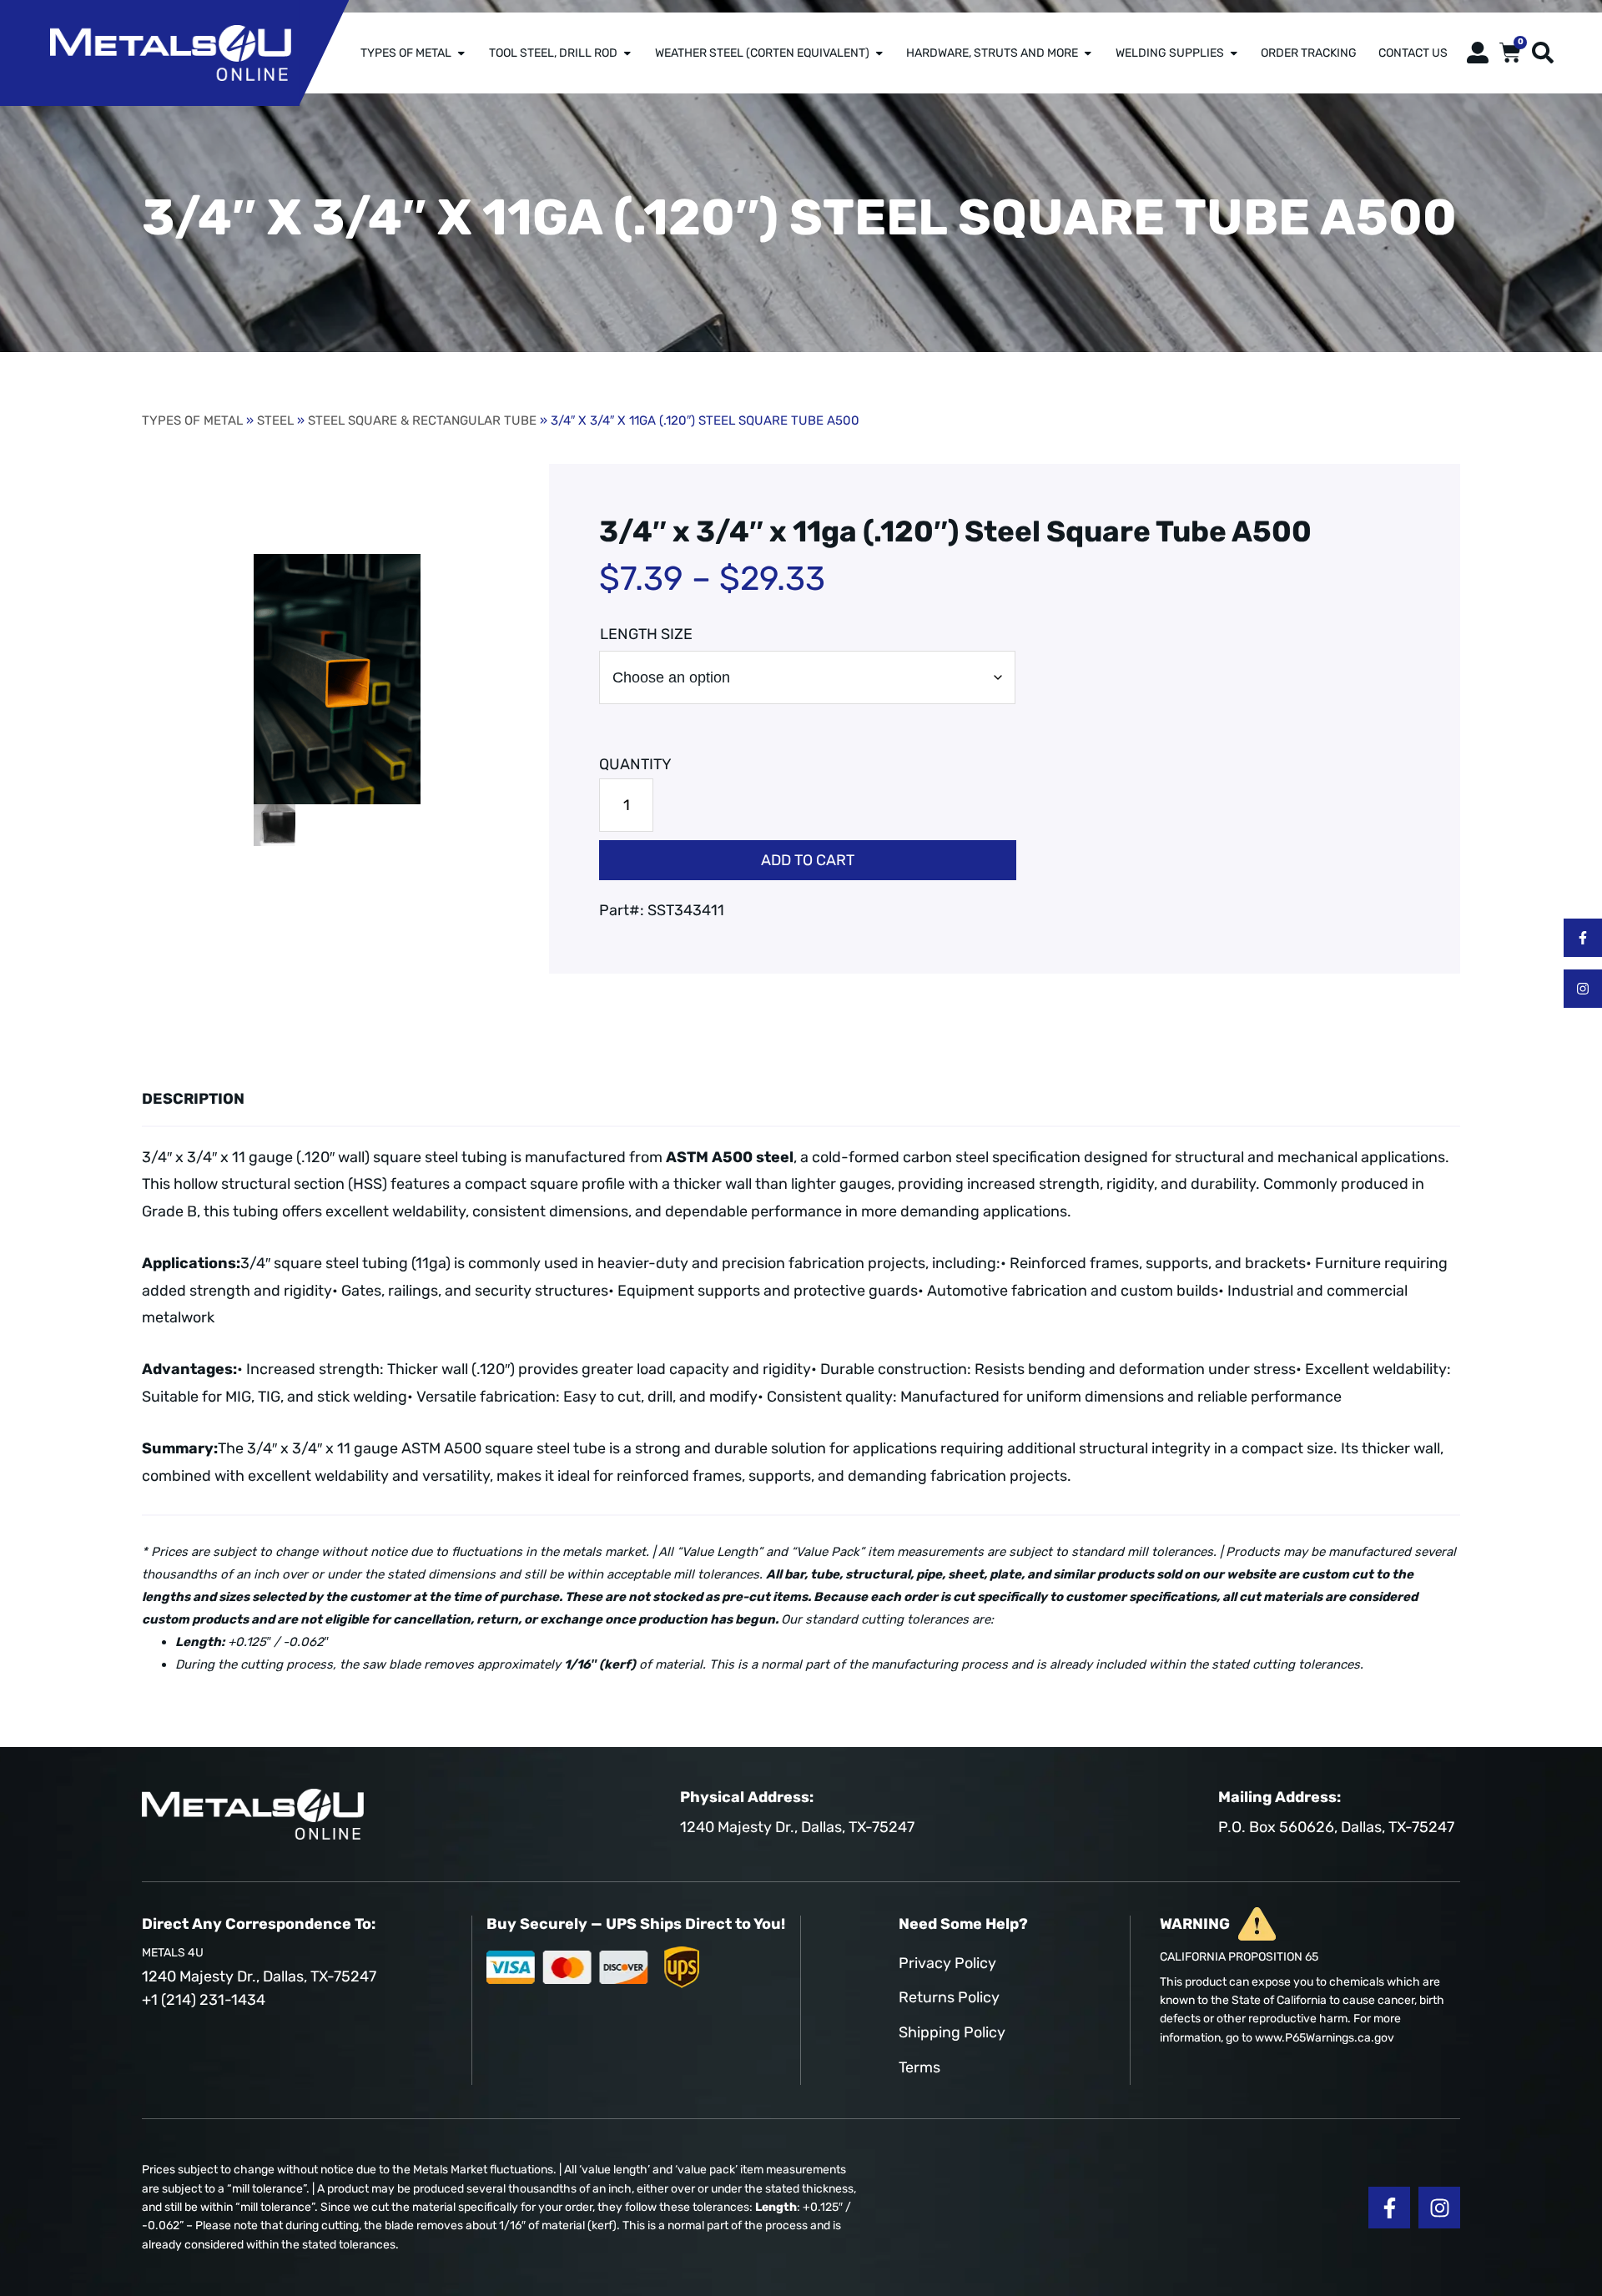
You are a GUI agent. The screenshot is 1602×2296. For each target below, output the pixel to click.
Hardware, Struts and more (992, 53)
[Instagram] (1583, 989)
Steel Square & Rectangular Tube (422, 420)
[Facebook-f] (1583, 938)
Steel (275, 420)
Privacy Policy (947, 1963)
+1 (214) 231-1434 (204, 2000)
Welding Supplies (1170, 53)
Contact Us (1413, 53)
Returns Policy (949, 1997)
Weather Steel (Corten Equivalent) (762, 53)
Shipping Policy (952, 2032)
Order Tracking (1309, 53)
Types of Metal (406, 53)
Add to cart (808, 860)
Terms (919, 2067)
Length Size (646, 634)
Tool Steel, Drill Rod (553, 53)
